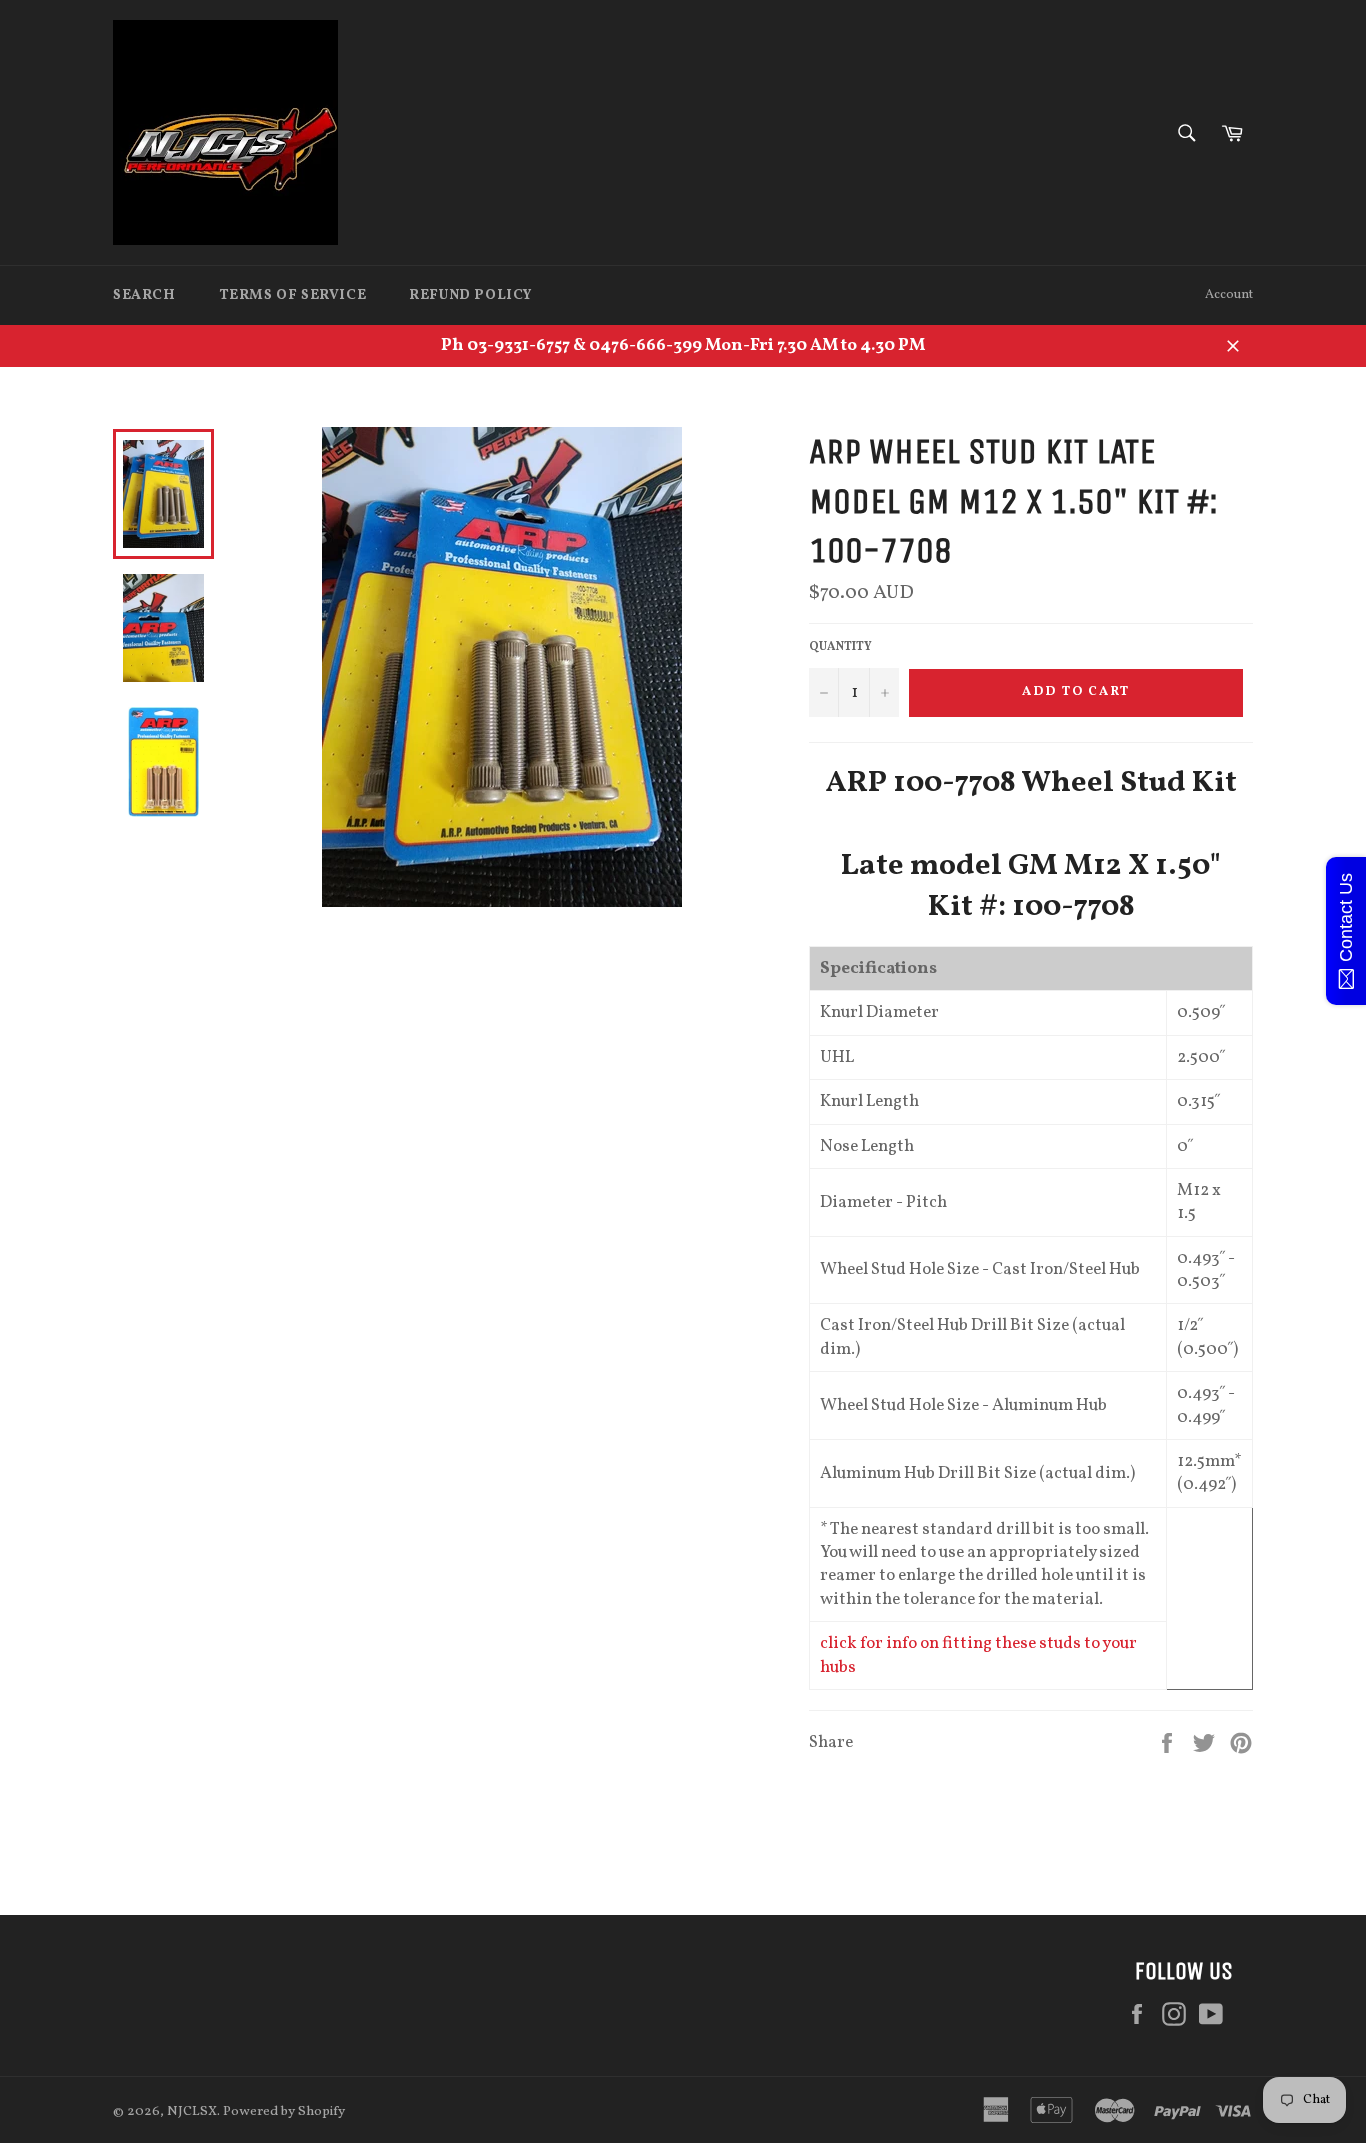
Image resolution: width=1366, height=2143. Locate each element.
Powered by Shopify (284, 2111)
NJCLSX (192, 2111)
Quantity (840, 647)
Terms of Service (293, 295)
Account (1229, 295)
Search (144, 295)
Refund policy (470, 295)
